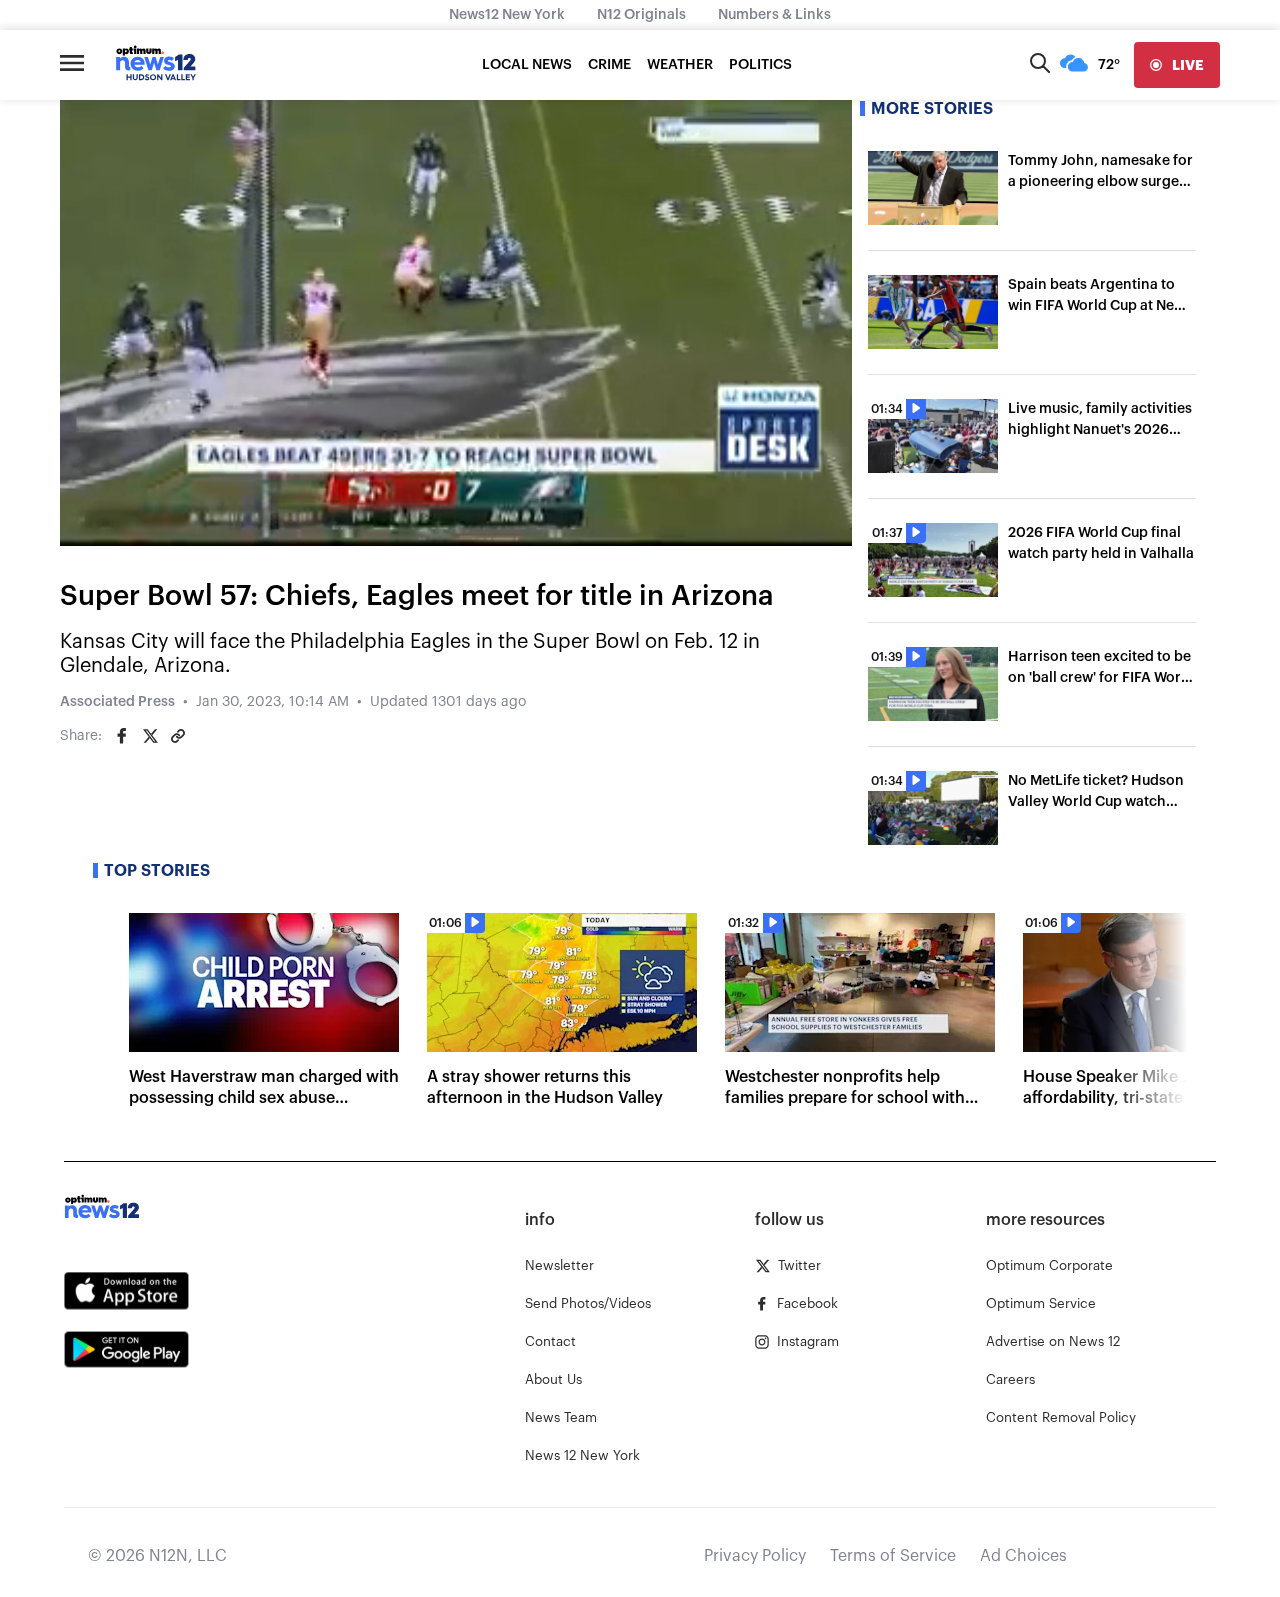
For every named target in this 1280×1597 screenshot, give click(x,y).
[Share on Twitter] (150, 736)
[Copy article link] (178, 736)
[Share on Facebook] (122, 736)
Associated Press (117, 702)
